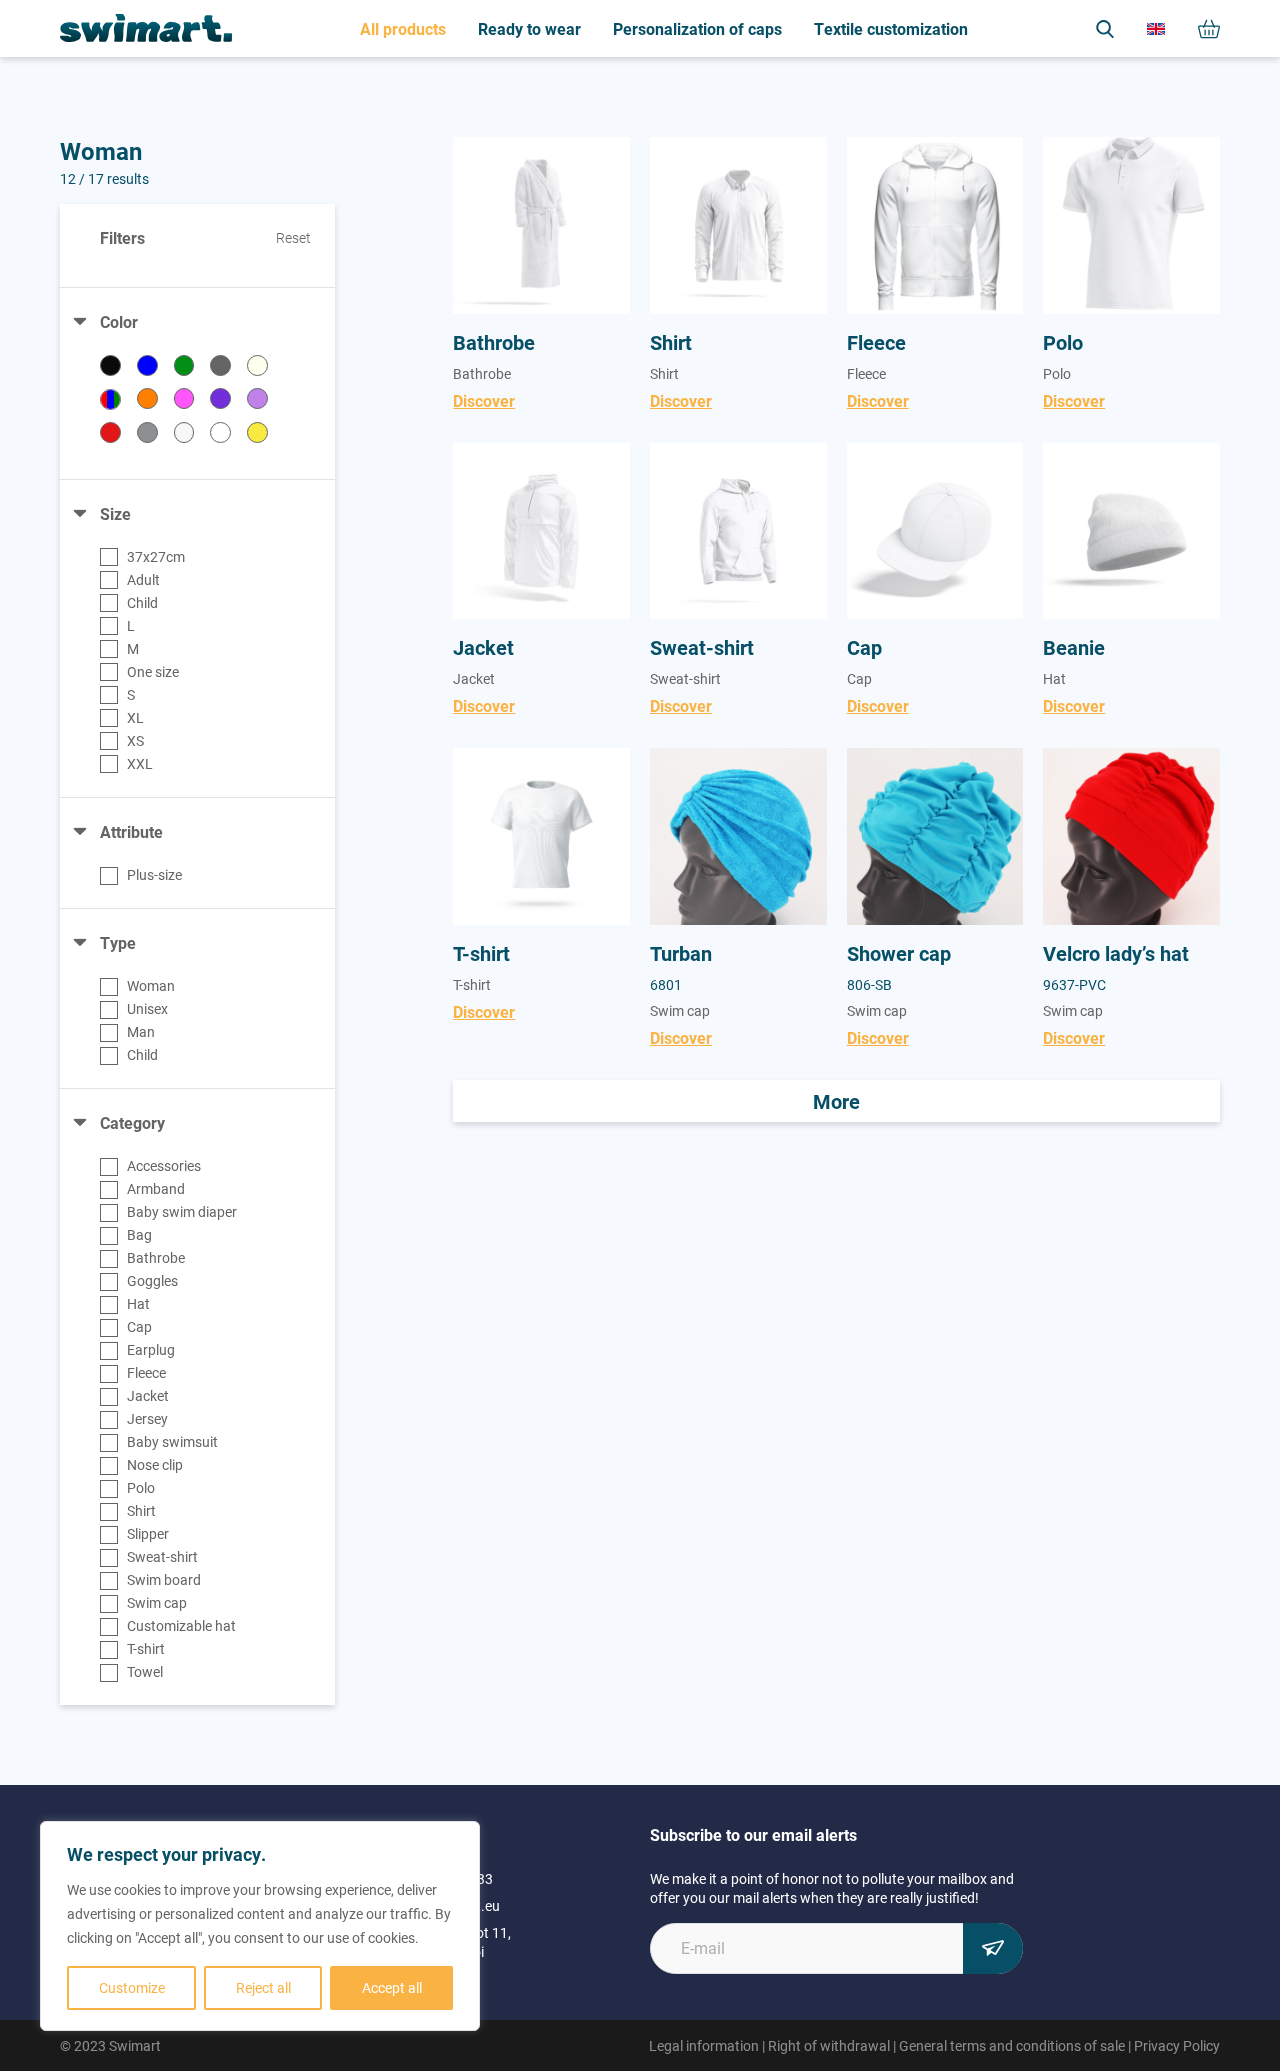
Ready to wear (529, 28)
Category (132, 1122)
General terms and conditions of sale (1012, 2045)
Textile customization (891, 28)
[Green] (184, 365)
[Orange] (147, 398)
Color (119, 321)
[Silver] (147, 432)
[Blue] (147, 365)
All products (403, 28)
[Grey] (220, 365)
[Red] (110, 432)
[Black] (110, 365)
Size (115, 513)
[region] (260, 1926)
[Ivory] (257, 365)
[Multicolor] (110, 399)
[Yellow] (257, 432)
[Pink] (184, 398)
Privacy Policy (1177, 2045)
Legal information (704, 2045)
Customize (132, 1987)
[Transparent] (184, 432)
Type (118, 942)
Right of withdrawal (829, 2045)
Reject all (263, 1987)
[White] (220, 432)
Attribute (131, 831)
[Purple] (220, 398)
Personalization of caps (697, 28)
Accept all (392, 1987)
